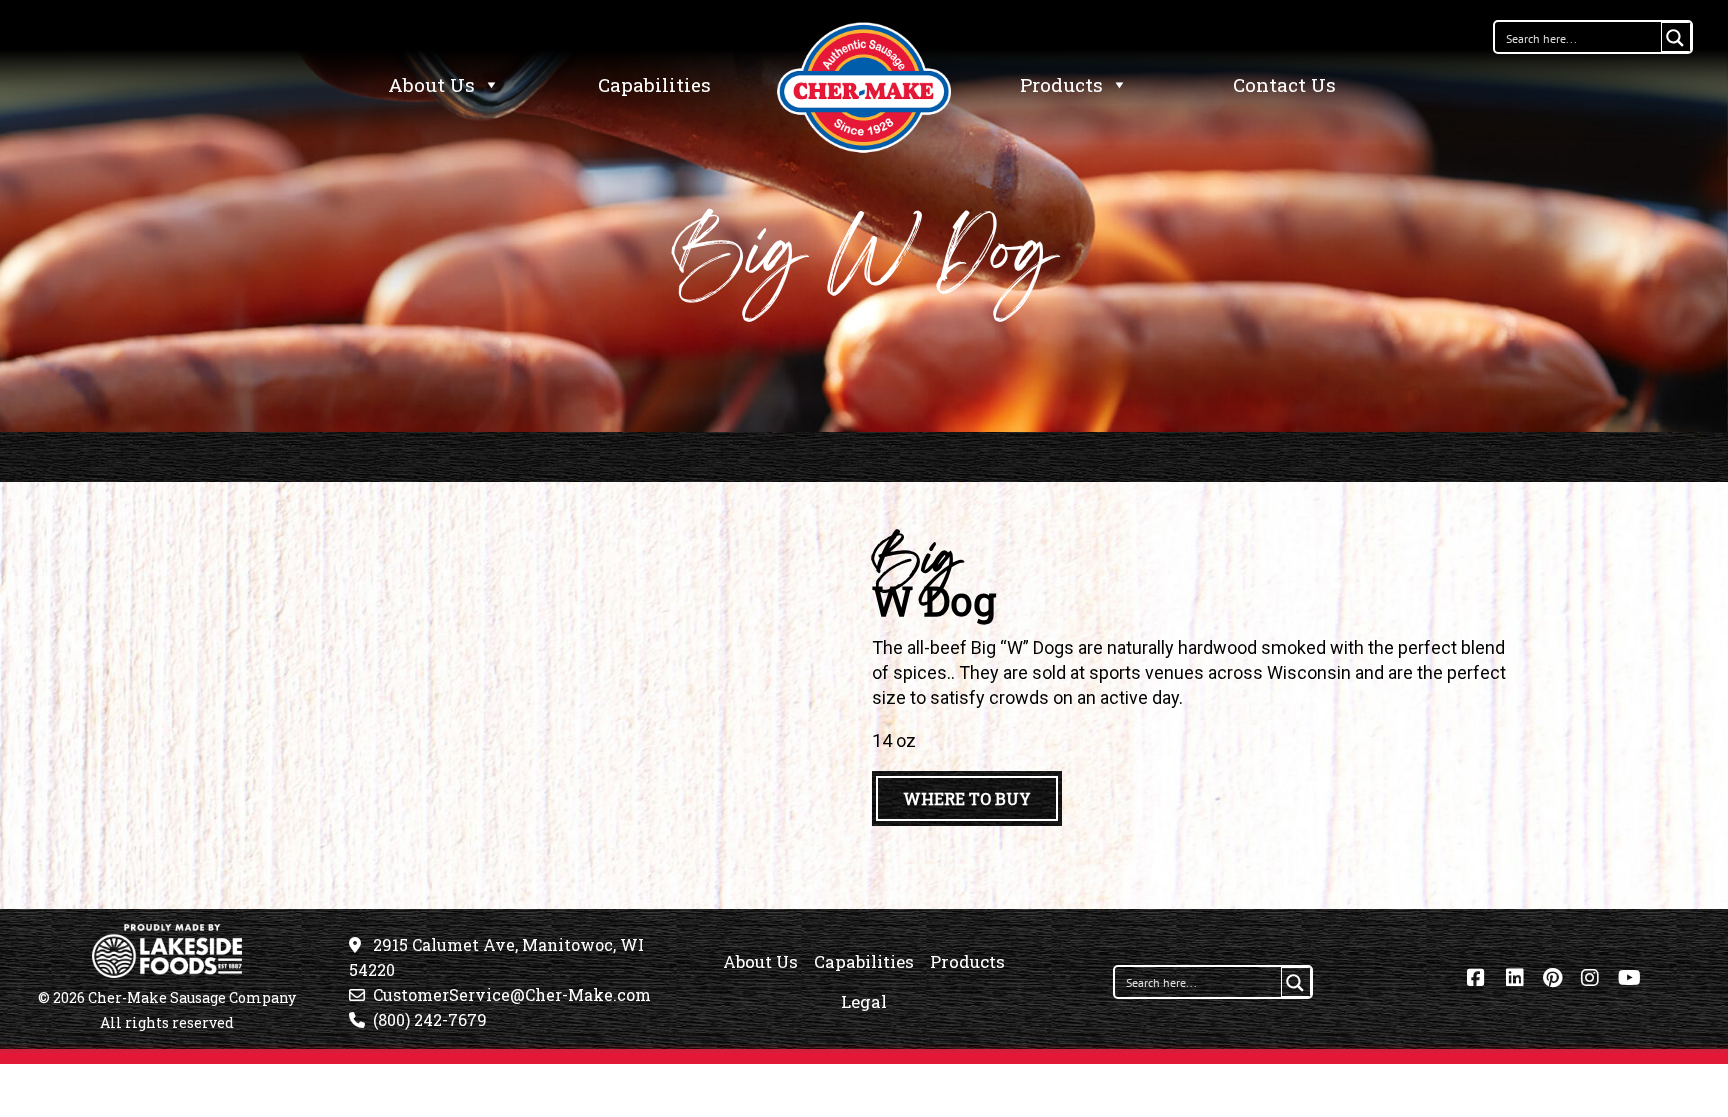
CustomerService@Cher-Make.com (512, 994)
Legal (864, 1001)
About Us (431, 84)
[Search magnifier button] (1676, 37)
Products (1061, 84)
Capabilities (654, 84)
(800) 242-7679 (430, 1019)
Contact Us (1284, 84)
